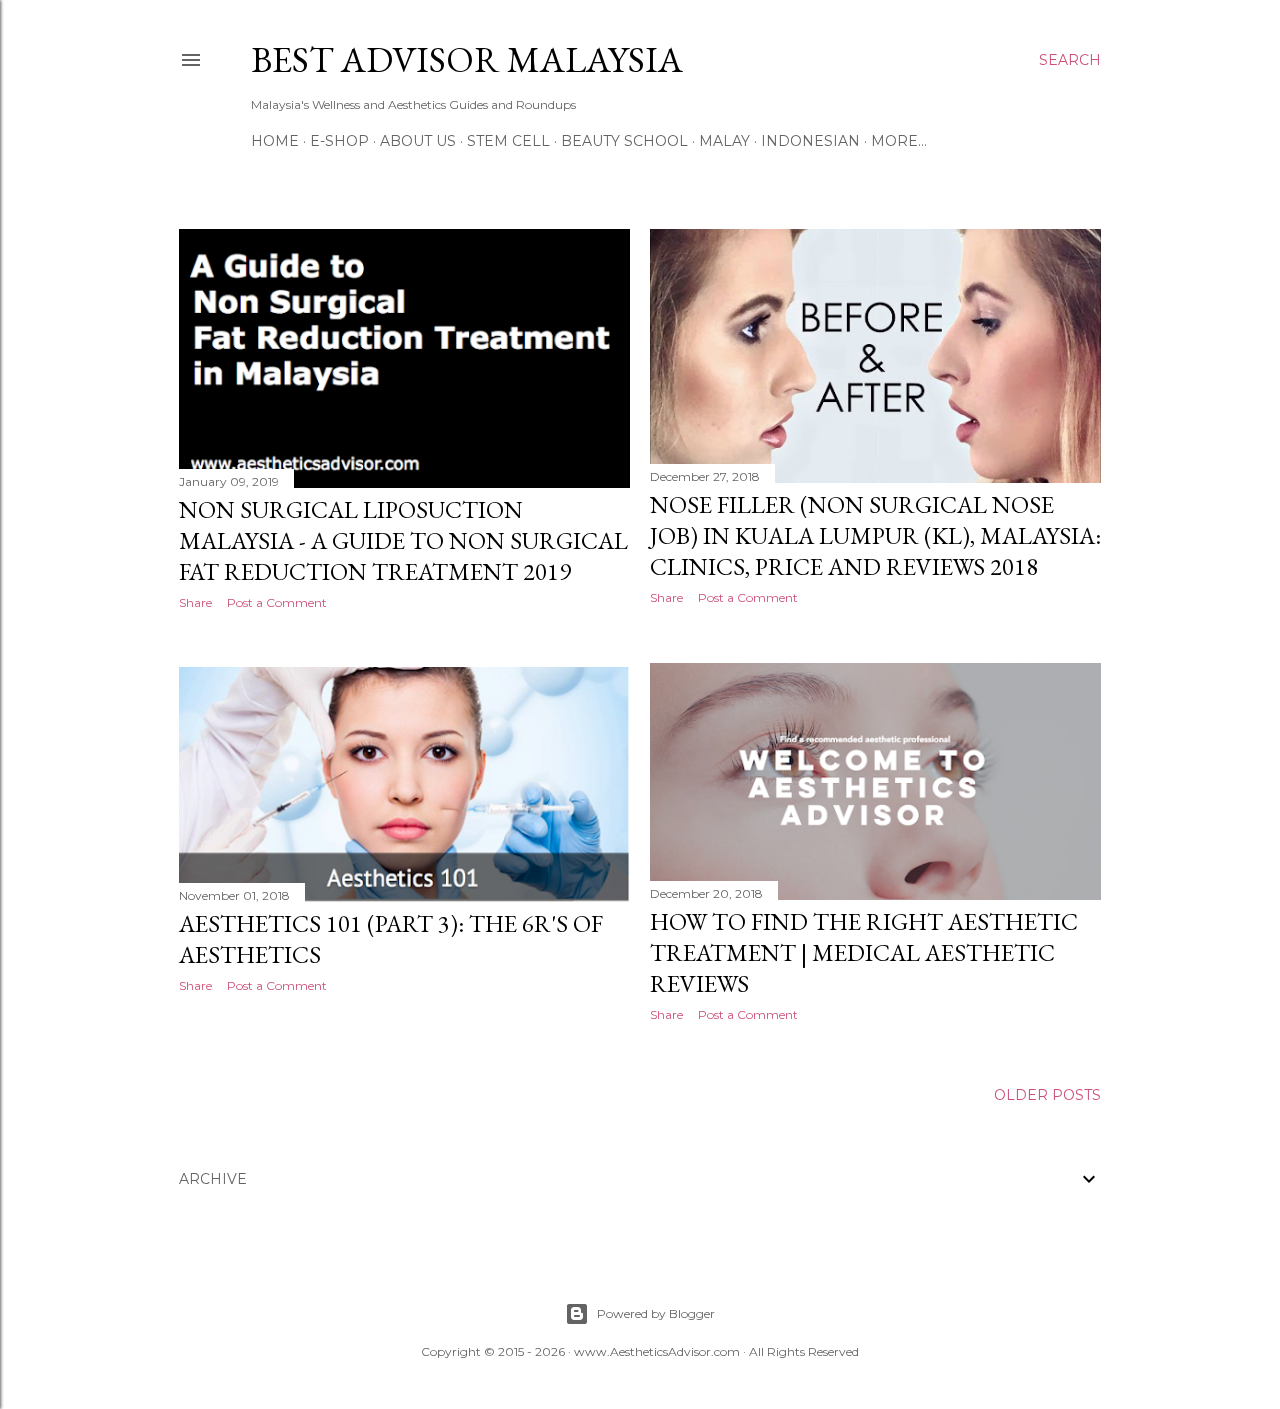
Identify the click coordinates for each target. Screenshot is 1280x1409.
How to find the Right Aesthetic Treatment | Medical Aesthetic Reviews (864, 952)
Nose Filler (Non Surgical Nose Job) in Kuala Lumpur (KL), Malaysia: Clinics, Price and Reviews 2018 (875, 535)
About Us (418, 141)
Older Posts (1047, 1095)
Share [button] (195, 602)
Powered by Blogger (656, 1313)
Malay (724, 141)
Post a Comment (277, 602)
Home (275, 141)
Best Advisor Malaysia (467, 59)
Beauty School (624, 141)
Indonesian (810, 141)
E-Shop (339, 141)
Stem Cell (508, 141)
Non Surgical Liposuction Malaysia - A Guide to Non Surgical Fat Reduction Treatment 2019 (403, 540)
